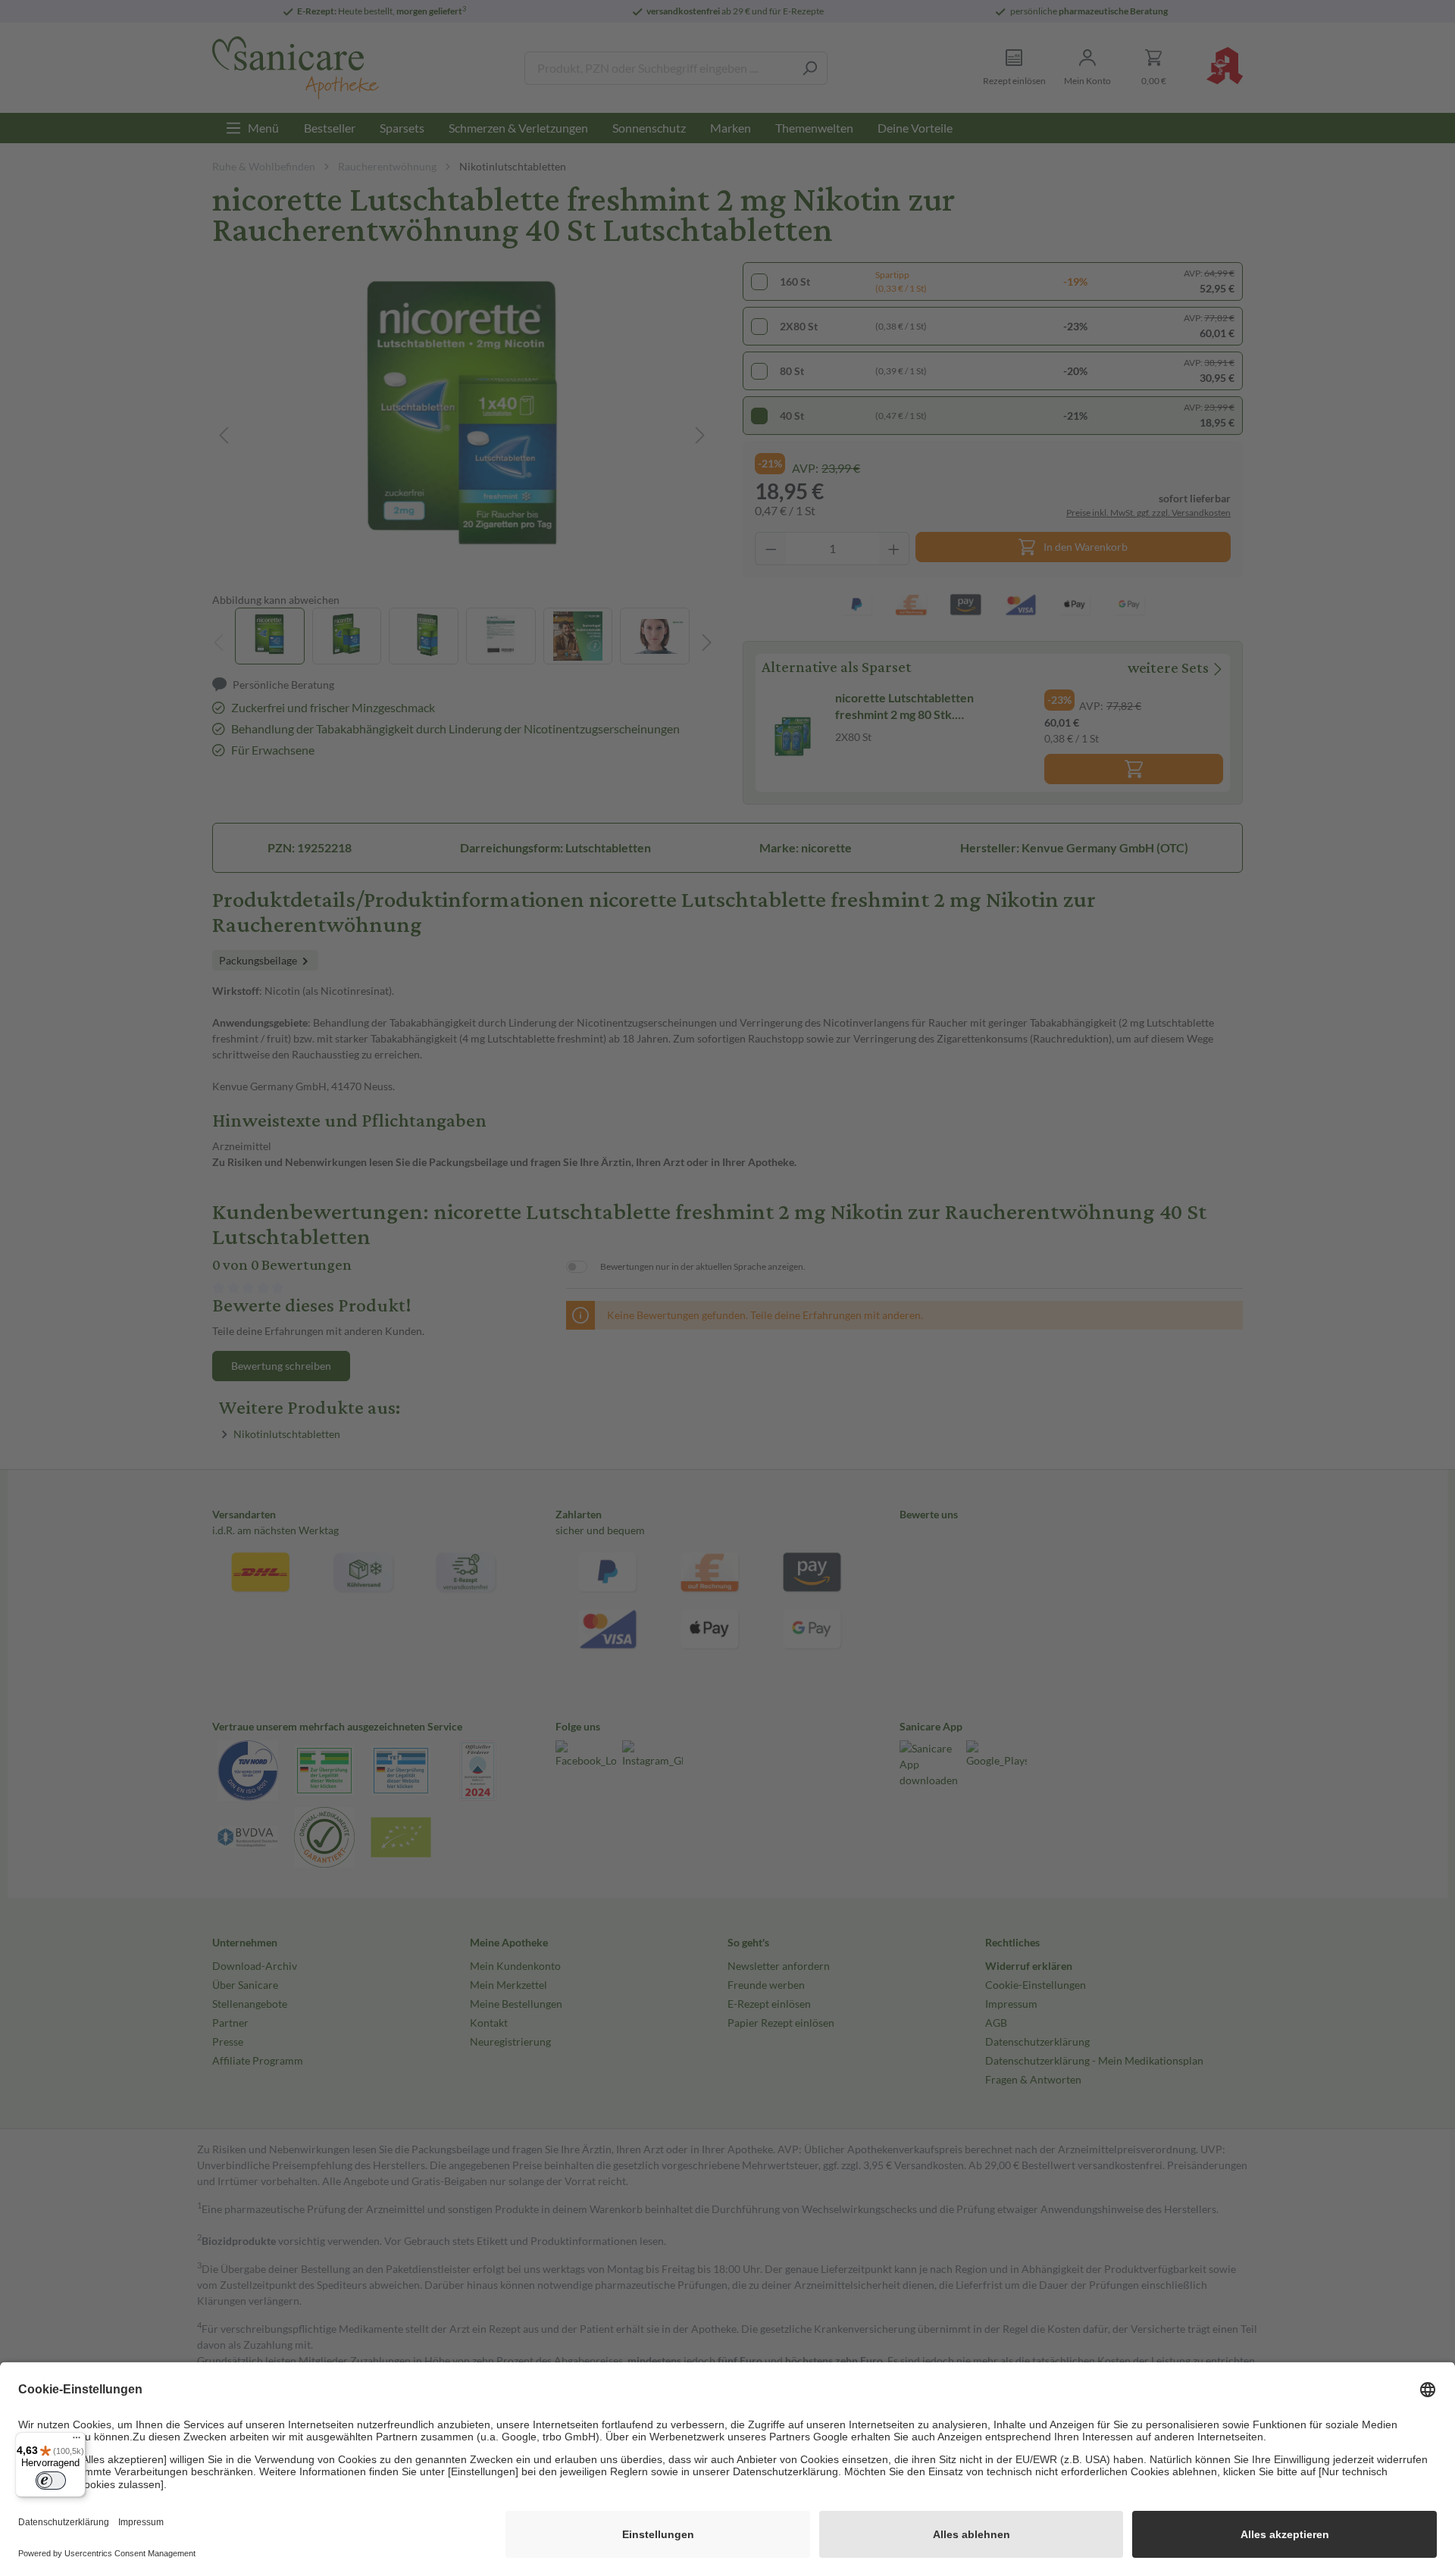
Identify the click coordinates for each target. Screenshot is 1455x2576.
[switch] (51, 2481)
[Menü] (77, 2441)
